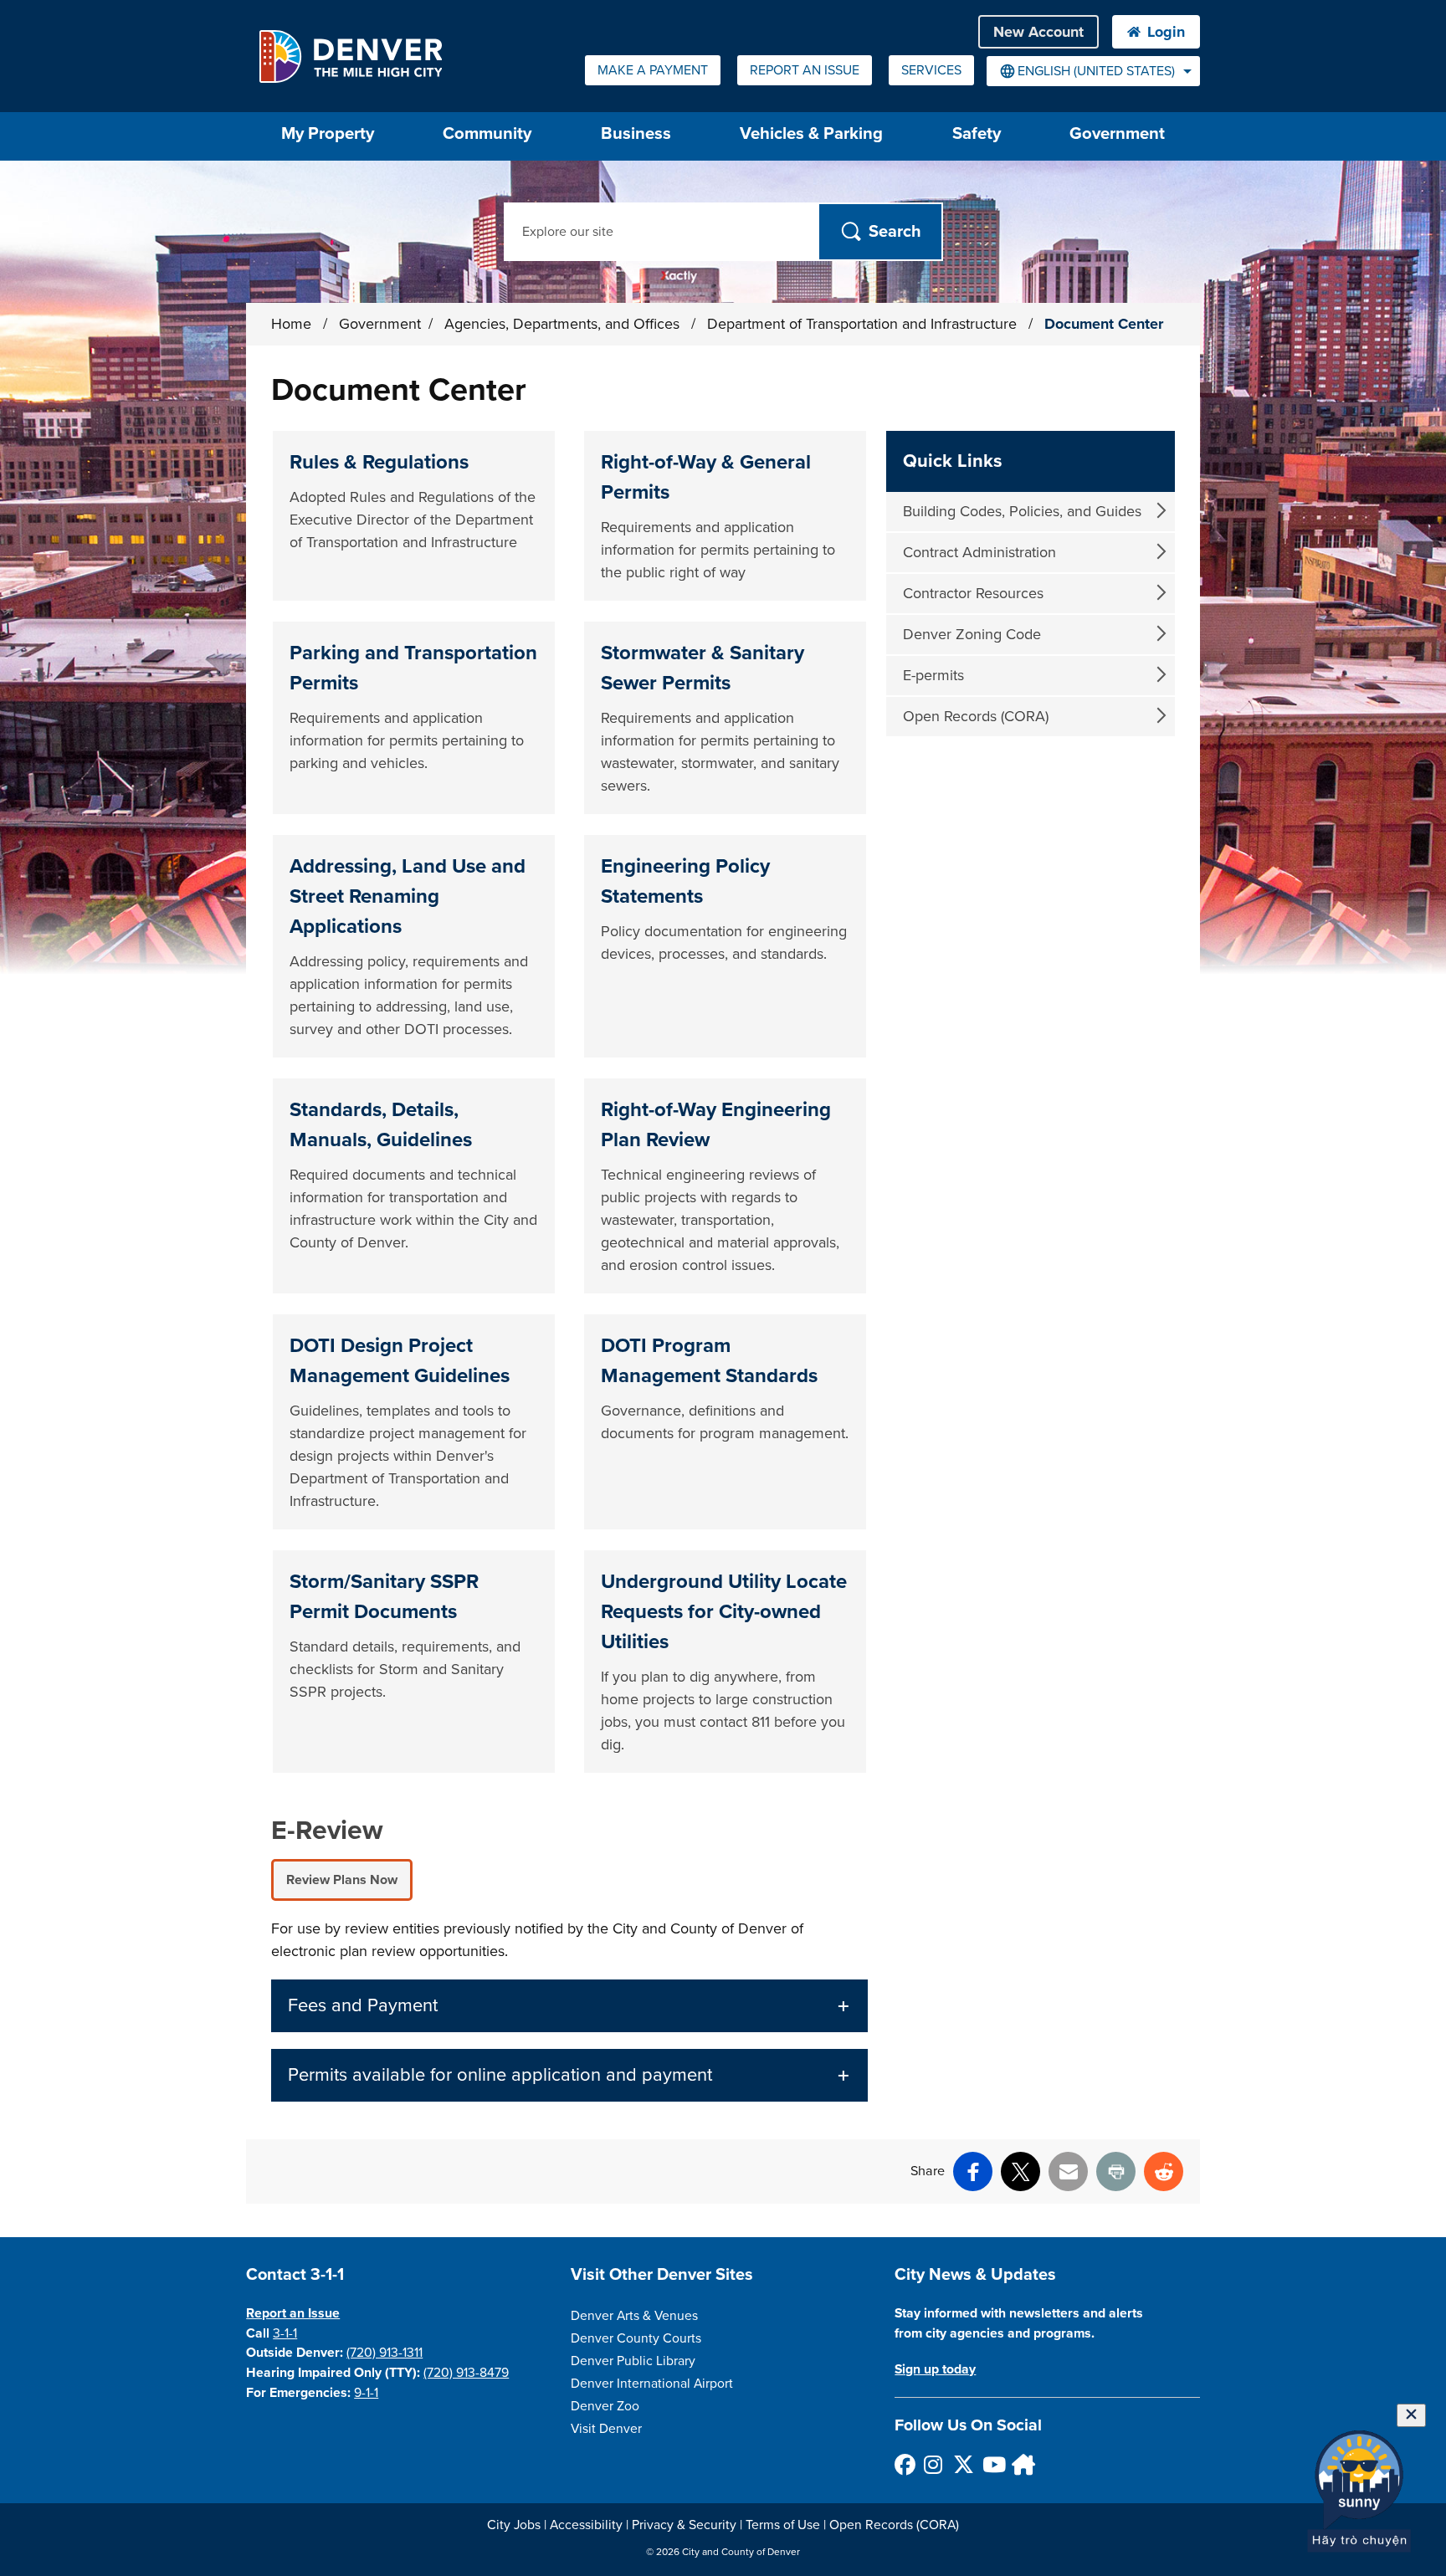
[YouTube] (992, 2464)
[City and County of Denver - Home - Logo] (350, 56)
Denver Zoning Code (972, 634)
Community (487, 133)
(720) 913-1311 (385, 2353)
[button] (569, 2006)
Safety (977, 133)
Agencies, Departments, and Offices (564, 324)
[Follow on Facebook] (904, 2464)
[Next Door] (1021, 2464)
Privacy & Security (684, 2525)
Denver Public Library (633, 2361)
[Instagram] (933, 2464)
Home (291, 324)
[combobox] (1093, 71)
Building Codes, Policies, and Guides (1022, 511)
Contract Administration (979, 552)
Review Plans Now (342, 1880)
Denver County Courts (636, 2338)
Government (1117, 133)
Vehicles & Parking (811, 133)
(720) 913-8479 (466, 2373)
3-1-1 (285, 2333)
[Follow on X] (963, 2464)
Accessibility (586, 2525)
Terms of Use (783, 2525)
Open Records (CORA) (976, 716)
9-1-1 (366, 2393)
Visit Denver (606, 2429)
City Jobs (514, 2525)
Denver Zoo (605, 2406)
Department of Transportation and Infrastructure (864, 324)
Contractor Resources (973, 593)
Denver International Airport (652, 2384)
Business (636, 133)
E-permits (933, 675)
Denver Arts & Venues (634, 2316)
